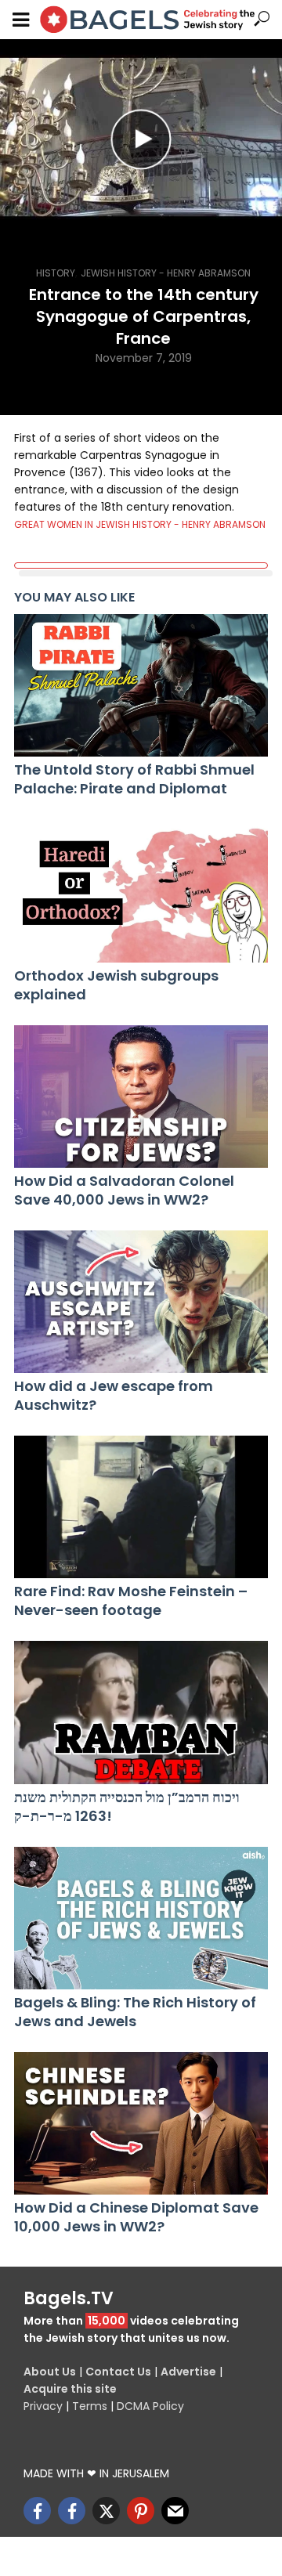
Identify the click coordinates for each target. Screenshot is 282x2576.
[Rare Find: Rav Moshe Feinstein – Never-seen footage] (141, 1507)
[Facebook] (37, 2511)
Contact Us (118, 2372)
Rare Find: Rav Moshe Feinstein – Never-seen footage (131, 1601)
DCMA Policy (150, 2406)
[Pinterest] (141, 2511)
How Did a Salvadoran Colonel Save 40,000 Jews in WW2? (124, 1190)
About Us (50, 2372)
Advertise (188, 2372)
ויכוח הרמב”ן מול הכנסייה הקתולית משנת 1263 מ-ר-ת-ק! (127, 1807)
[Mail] (175, 2511)
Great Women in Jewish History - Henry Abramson (140, 524)
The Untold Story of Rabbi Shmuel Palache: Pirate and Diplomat (134, 779)
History (56, 273)
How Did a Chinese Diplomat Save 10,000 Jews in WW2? (136, 2217)
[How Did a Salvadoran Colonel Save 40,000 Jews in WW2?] (141, 1097)
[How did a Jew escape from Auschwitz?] (141, 1302)
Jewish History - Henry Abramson (166, 273)
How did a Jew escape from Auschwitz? (114, 1396)
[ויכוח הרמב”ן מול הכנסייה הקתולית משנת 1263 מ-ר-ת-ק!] (141, 1712)
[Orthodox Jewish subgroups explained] (141, 891)
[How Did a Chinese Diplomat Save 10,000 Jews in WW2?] (141, 2123)
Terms (90, 2406)
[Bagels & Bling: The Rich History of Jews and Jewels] (141, 1918)
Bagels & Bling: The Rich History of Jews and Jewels (135, 2012)
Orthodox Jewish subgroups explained (116, 985)
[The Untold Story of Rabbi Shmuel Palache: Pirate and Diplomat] (141, 685)
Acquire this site (70, 2389)
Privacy (43, 2406)
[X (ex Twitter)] (106, 2511)
